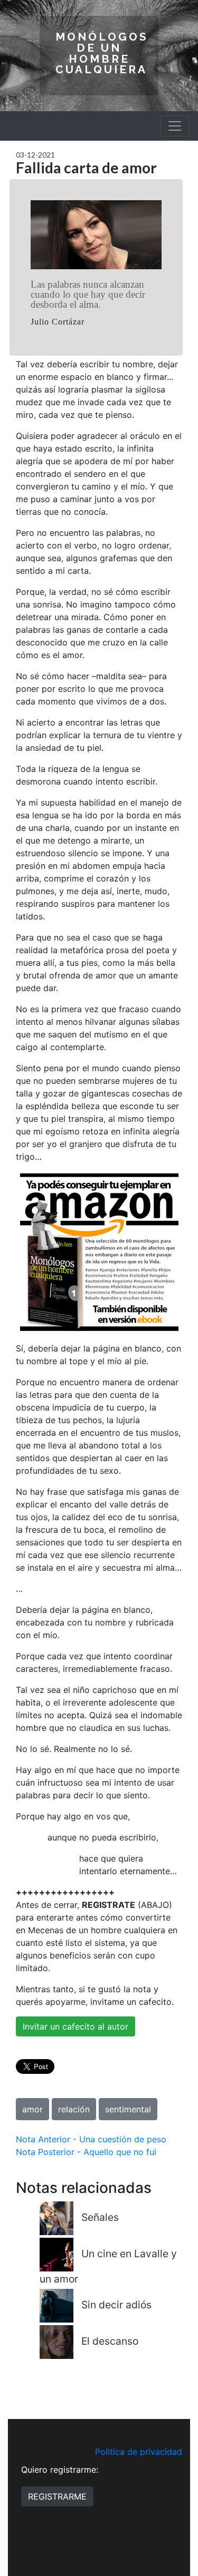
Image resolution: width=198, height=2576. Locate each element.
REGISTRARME (57, 2496)
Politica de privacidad (139, 2452)
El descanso (110, 2342)
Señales (100, 2217)
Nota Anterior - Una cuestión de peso (91, 2139)
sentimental (128, 2109)
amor (32, 2109)
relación (74, 2109)
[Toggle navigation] (175, 126)
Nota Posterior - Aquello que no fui (86, 2152)
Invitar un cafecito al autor (76, 2026)
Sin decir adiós (116, 2305)
